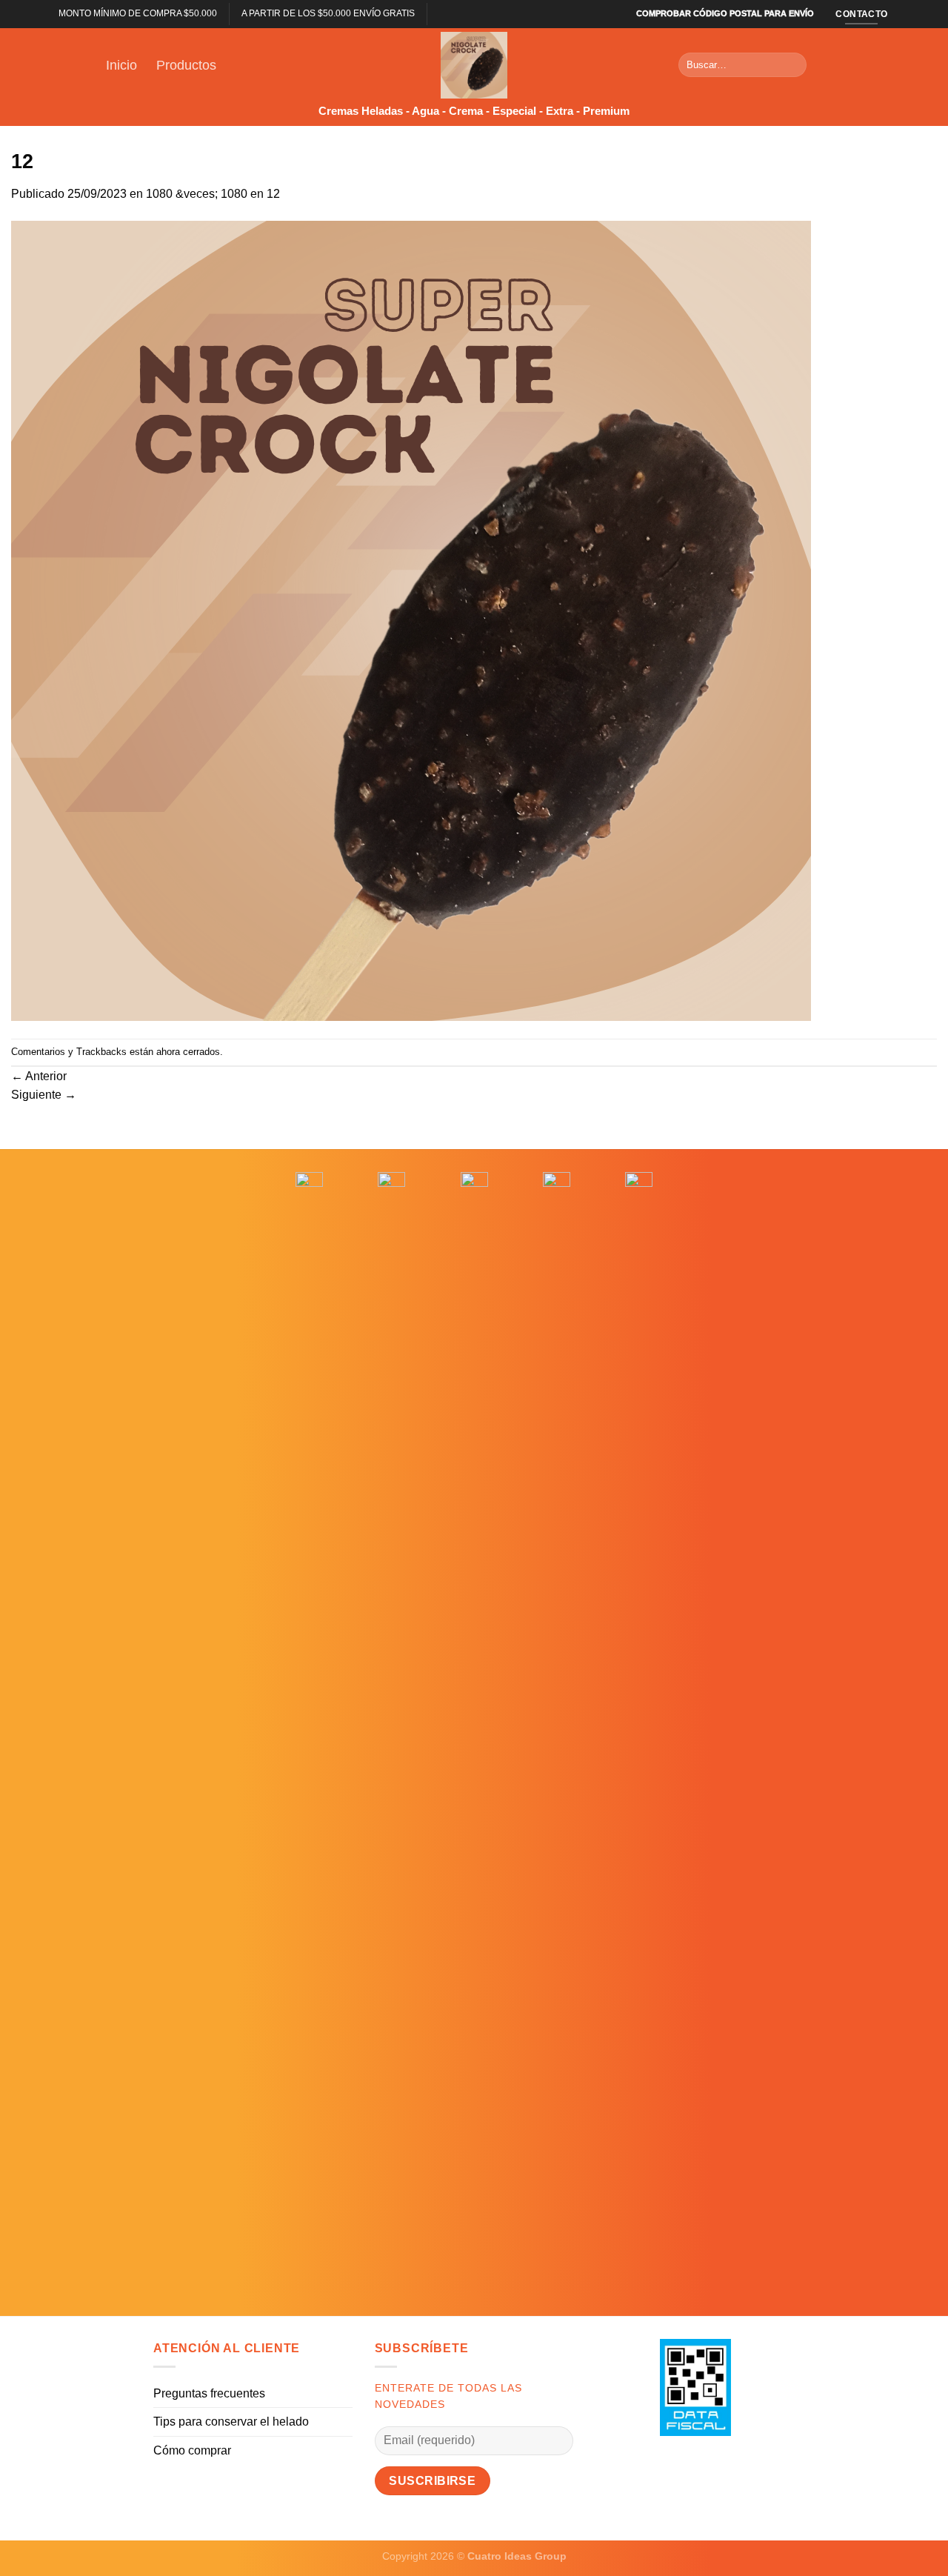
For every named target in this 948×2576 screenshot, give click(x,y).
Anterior (39, 1076)
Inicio (121, 65)
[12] (411, 620)
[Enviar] (793, 65)
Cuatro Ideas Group (517, 2556)
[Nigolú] (474, 65)
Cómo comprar (192, 2450)
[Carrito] (835, 65)
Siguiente (44, 1095)
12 (273, 194)
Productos (186, 65)
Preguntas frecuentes (209, 2393)
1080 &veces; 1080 (197, 194)
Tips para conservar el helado (231, 2422)
